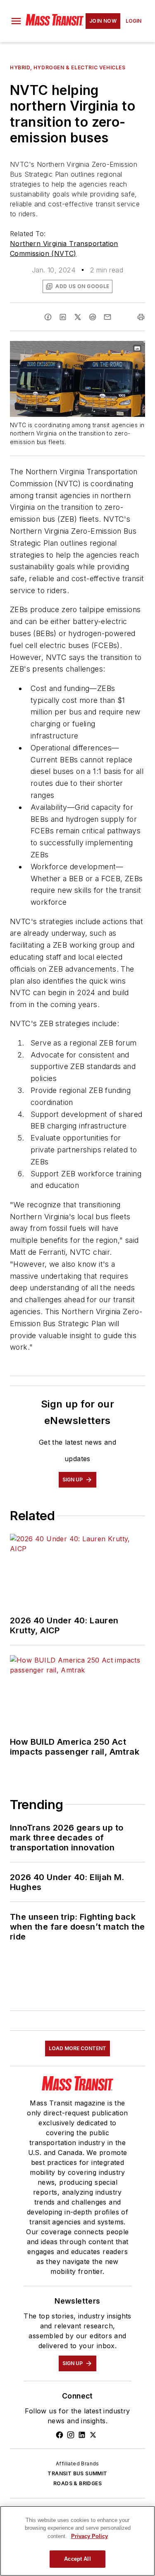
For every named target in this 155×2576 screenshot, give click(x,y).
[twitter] (78, 317)
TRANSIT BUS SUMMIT (77, 2473)
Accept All (77, 2559)
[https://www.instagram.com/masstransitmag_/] (71, 2435)
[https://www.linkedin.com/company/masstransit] (82, 2435)
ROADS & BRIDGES (77, 2483)
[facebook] (48, 317)
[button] (16, 21)
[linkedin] (63, 317)
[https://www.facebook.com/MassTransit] (60, 2435)
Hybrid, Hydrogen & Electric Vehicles (68, 67)
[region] (77, 2541)
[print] (141, 317)
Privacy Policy (89, 2536)
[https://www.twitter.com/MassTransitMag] (93, 2435)
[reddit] (93, 317)
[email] (107, 317)
